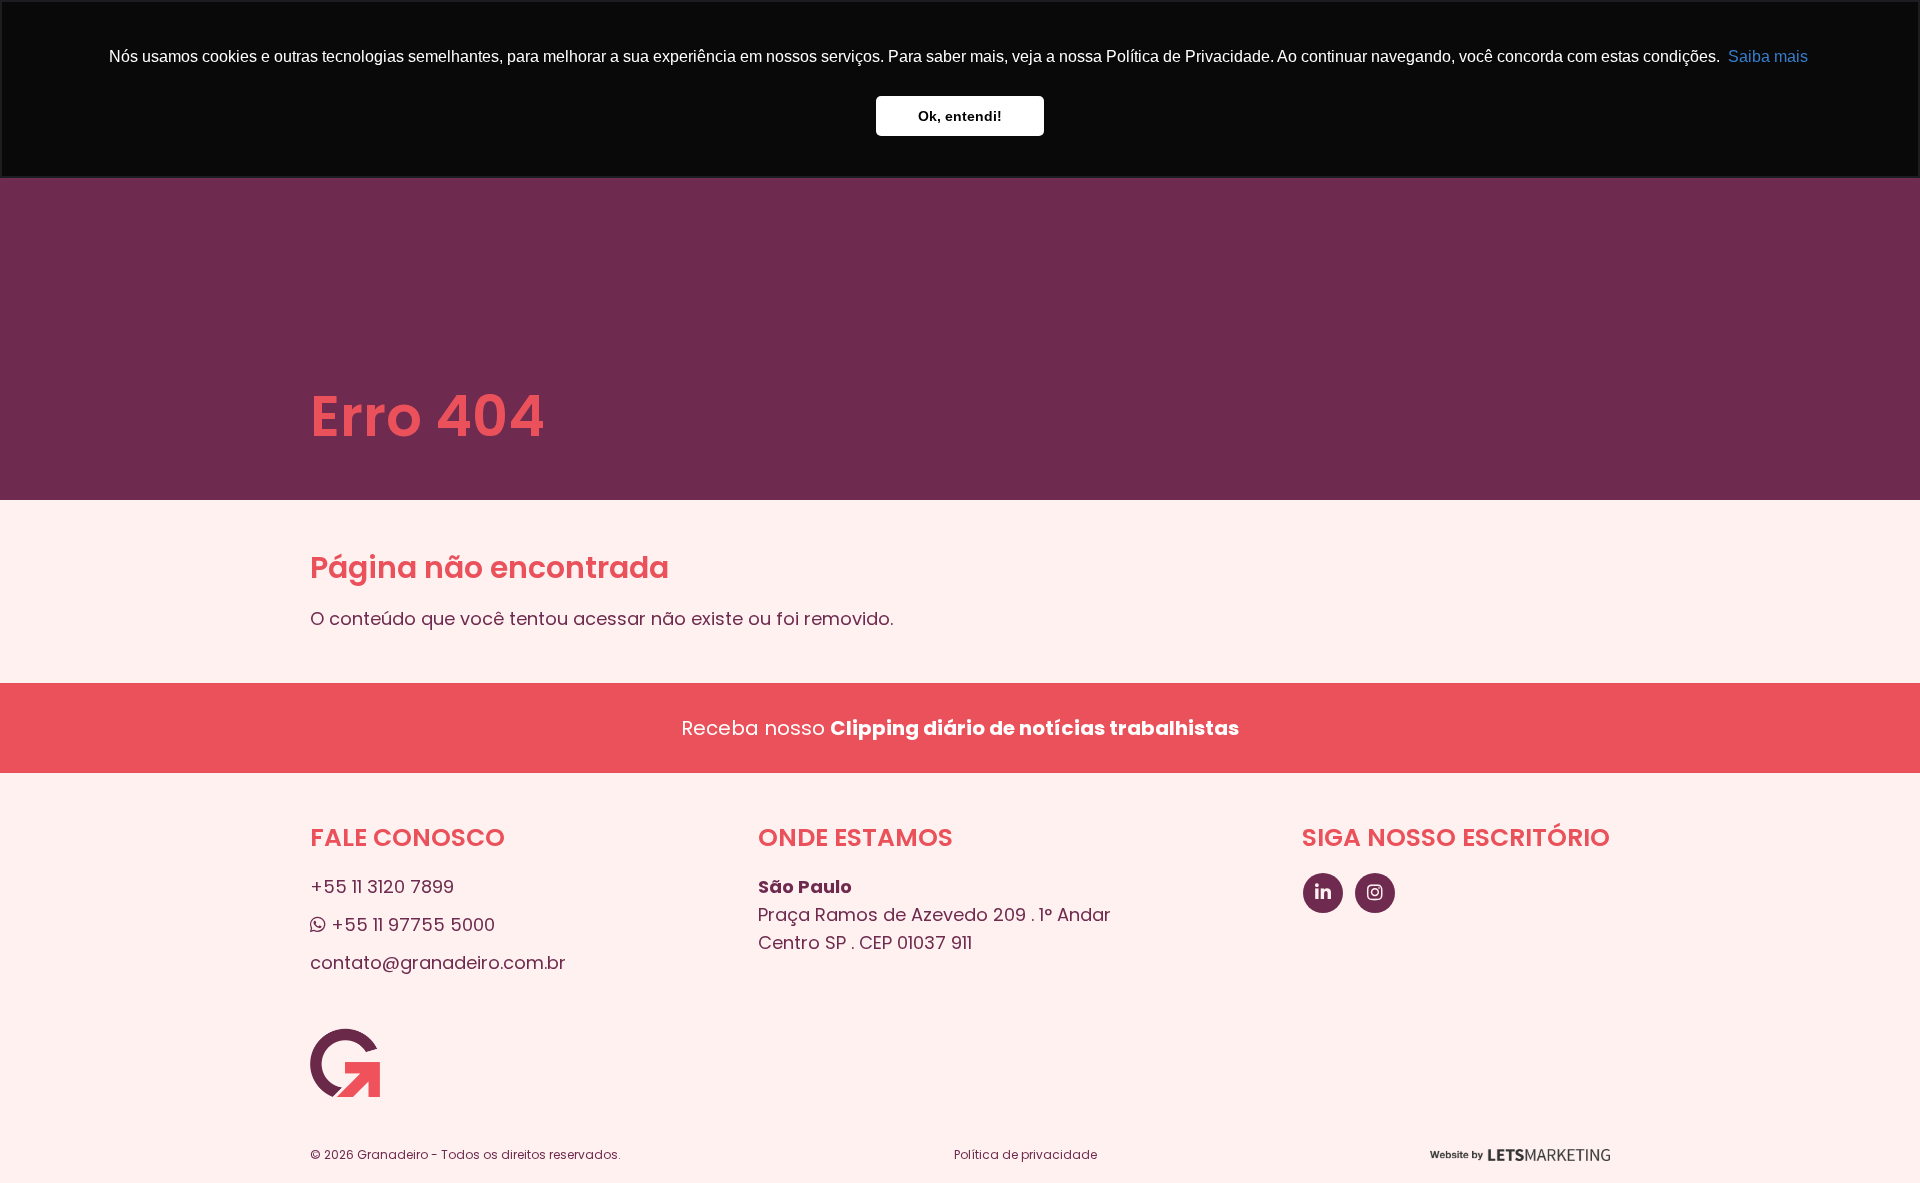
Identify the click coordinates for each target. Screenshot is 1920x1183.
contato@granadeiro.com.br (438, 962)
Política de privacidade (1025, 1154)
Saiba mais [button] (1768, 56)
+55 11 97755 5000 (410, 924)
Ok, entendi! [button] (960, 116)
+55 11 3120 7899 (382, 886)
